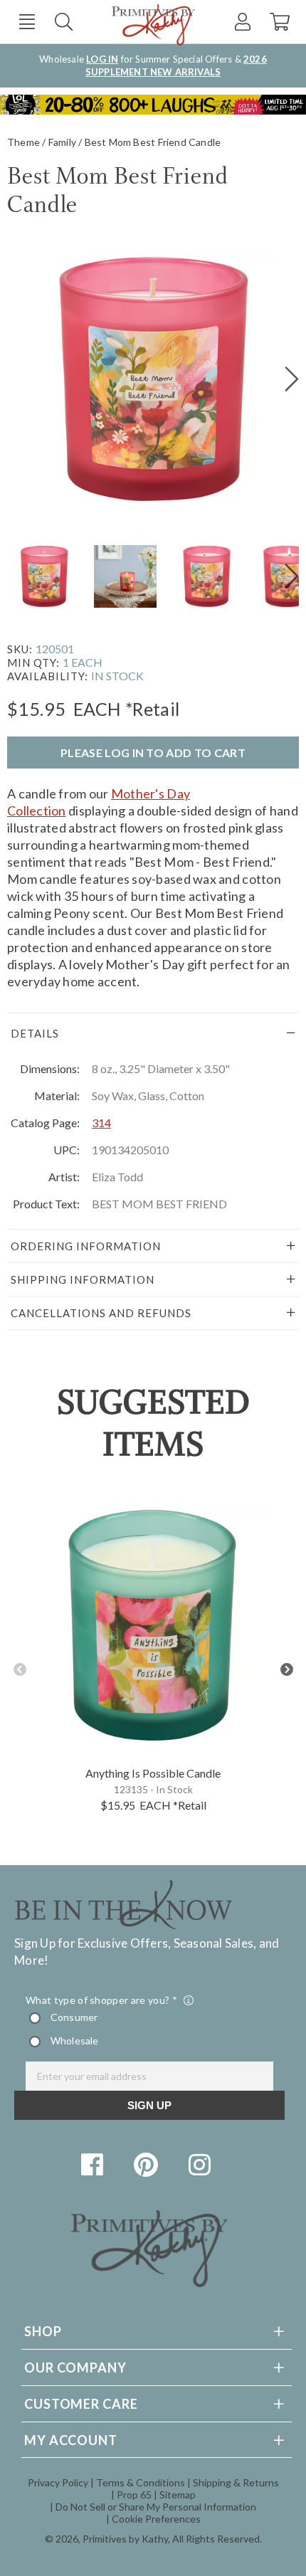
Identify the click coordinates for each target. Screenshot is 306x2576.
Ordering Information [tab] (86, 1246)
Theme (23, 142)
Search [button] (64, 22)
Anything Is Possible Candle (153, 1773)
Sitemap (178, 2495)
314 (101, 1123)
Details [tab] (35, 1033)
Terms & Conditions (141, 2482)
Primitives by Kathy (125, 2539)
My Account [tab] (71, 2440)
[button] (27, 22)
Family (62, 142)
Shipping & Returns (236, 2482)
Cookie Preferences (156, 2519)
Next (286, 1670)
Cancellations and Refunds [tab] (101, 1313)
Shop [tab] (43, 2331)
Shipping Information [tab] (83, 1279)
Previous (20, 1670)
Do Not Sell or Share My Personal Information (156, 2507)
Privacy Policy (58, 2482)
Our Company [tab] (75, 2368)
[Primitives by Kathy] (149, 2282)
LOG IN (102, 59)
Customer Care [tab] (81, 2404)
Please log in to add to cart (153, 753)
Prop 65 (134, 2495)
